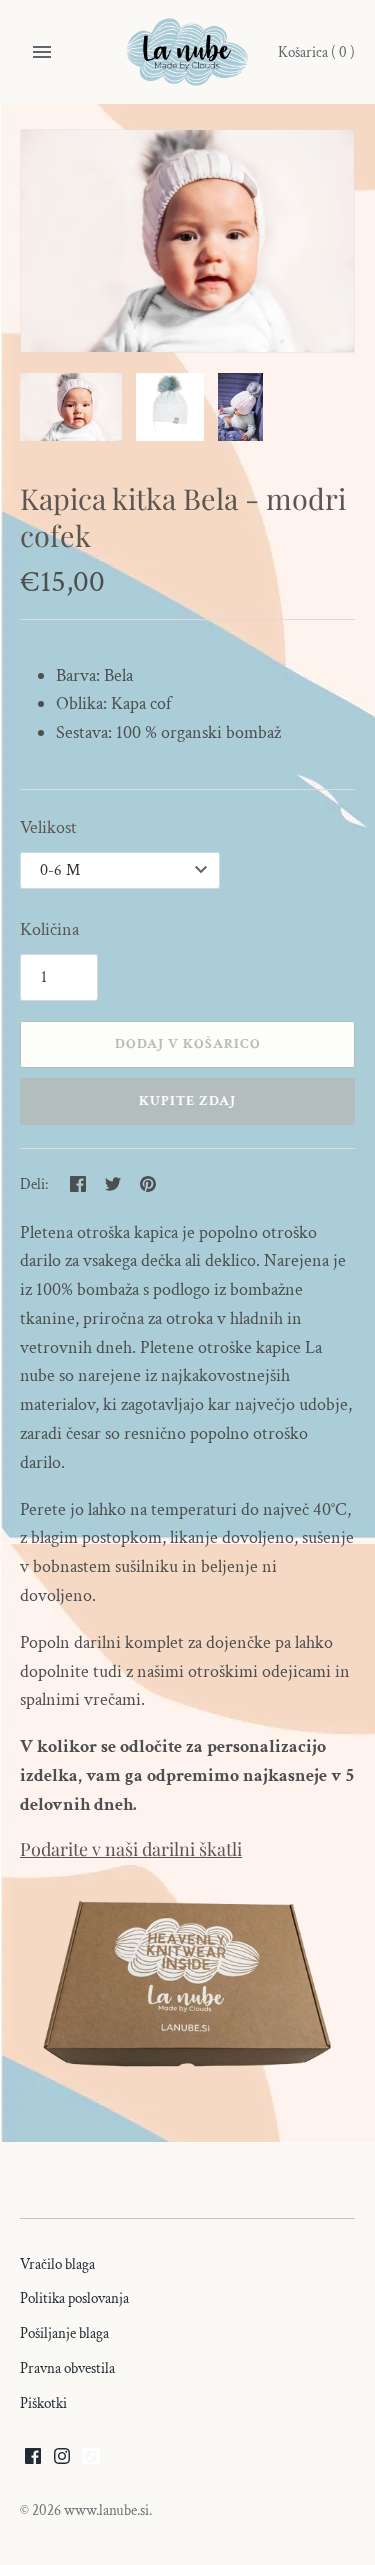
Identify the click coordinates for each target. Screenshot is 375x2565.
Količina (49, 929)
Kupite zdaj (187, 1101)
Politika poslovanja (74, 2298)
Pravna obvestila (67, 2368)
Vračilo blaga (57, 2264)
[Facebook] (33, 2462)
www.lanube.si (106, 2510)
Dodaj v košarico (188, 1044)
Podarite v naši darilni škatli (131, 1849)
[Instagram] (62, 2462)
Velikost (48, 827)
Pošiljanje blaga (64, 2333)
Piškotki (43, 2403)
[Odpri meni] (42, 52)
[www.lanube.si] (187, 52)
